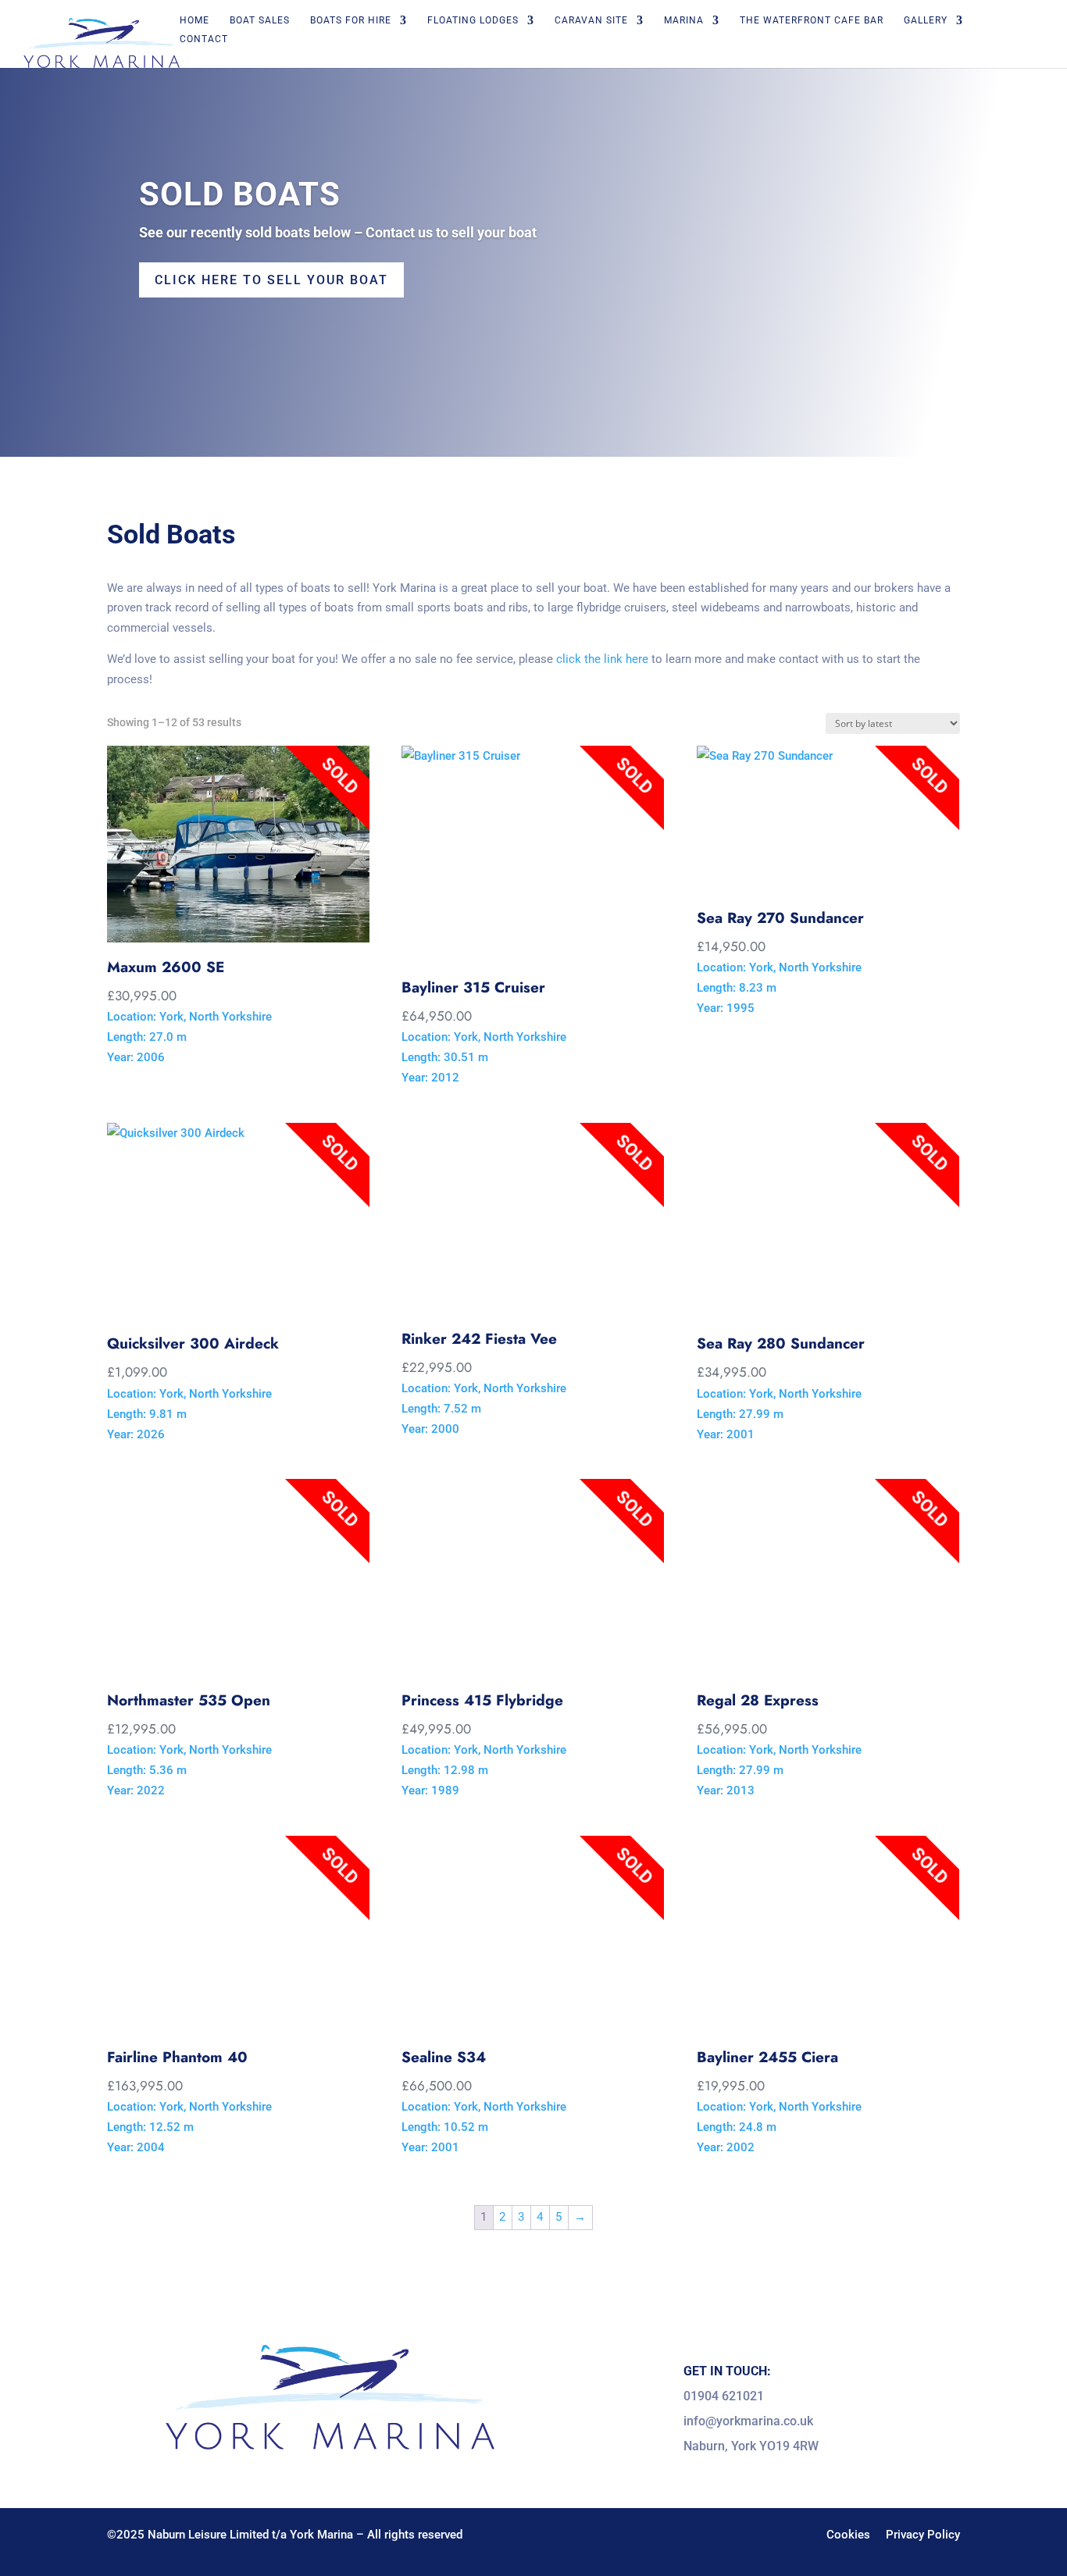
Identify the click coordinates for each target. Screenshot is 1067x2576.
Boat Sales (260, 20)
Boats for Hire (351, 20)
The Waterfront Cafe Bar (812, 20)
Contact (204, 39)
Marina (684, 20)
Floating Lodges (473, 20)
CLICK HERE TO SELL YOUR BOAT (271, 280)
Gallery (926, 20)
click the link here (602, 659)
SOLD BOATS (240, 194)
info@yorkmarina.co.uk (748, 2421)
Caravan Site (591, 20)
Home (194, 20)
